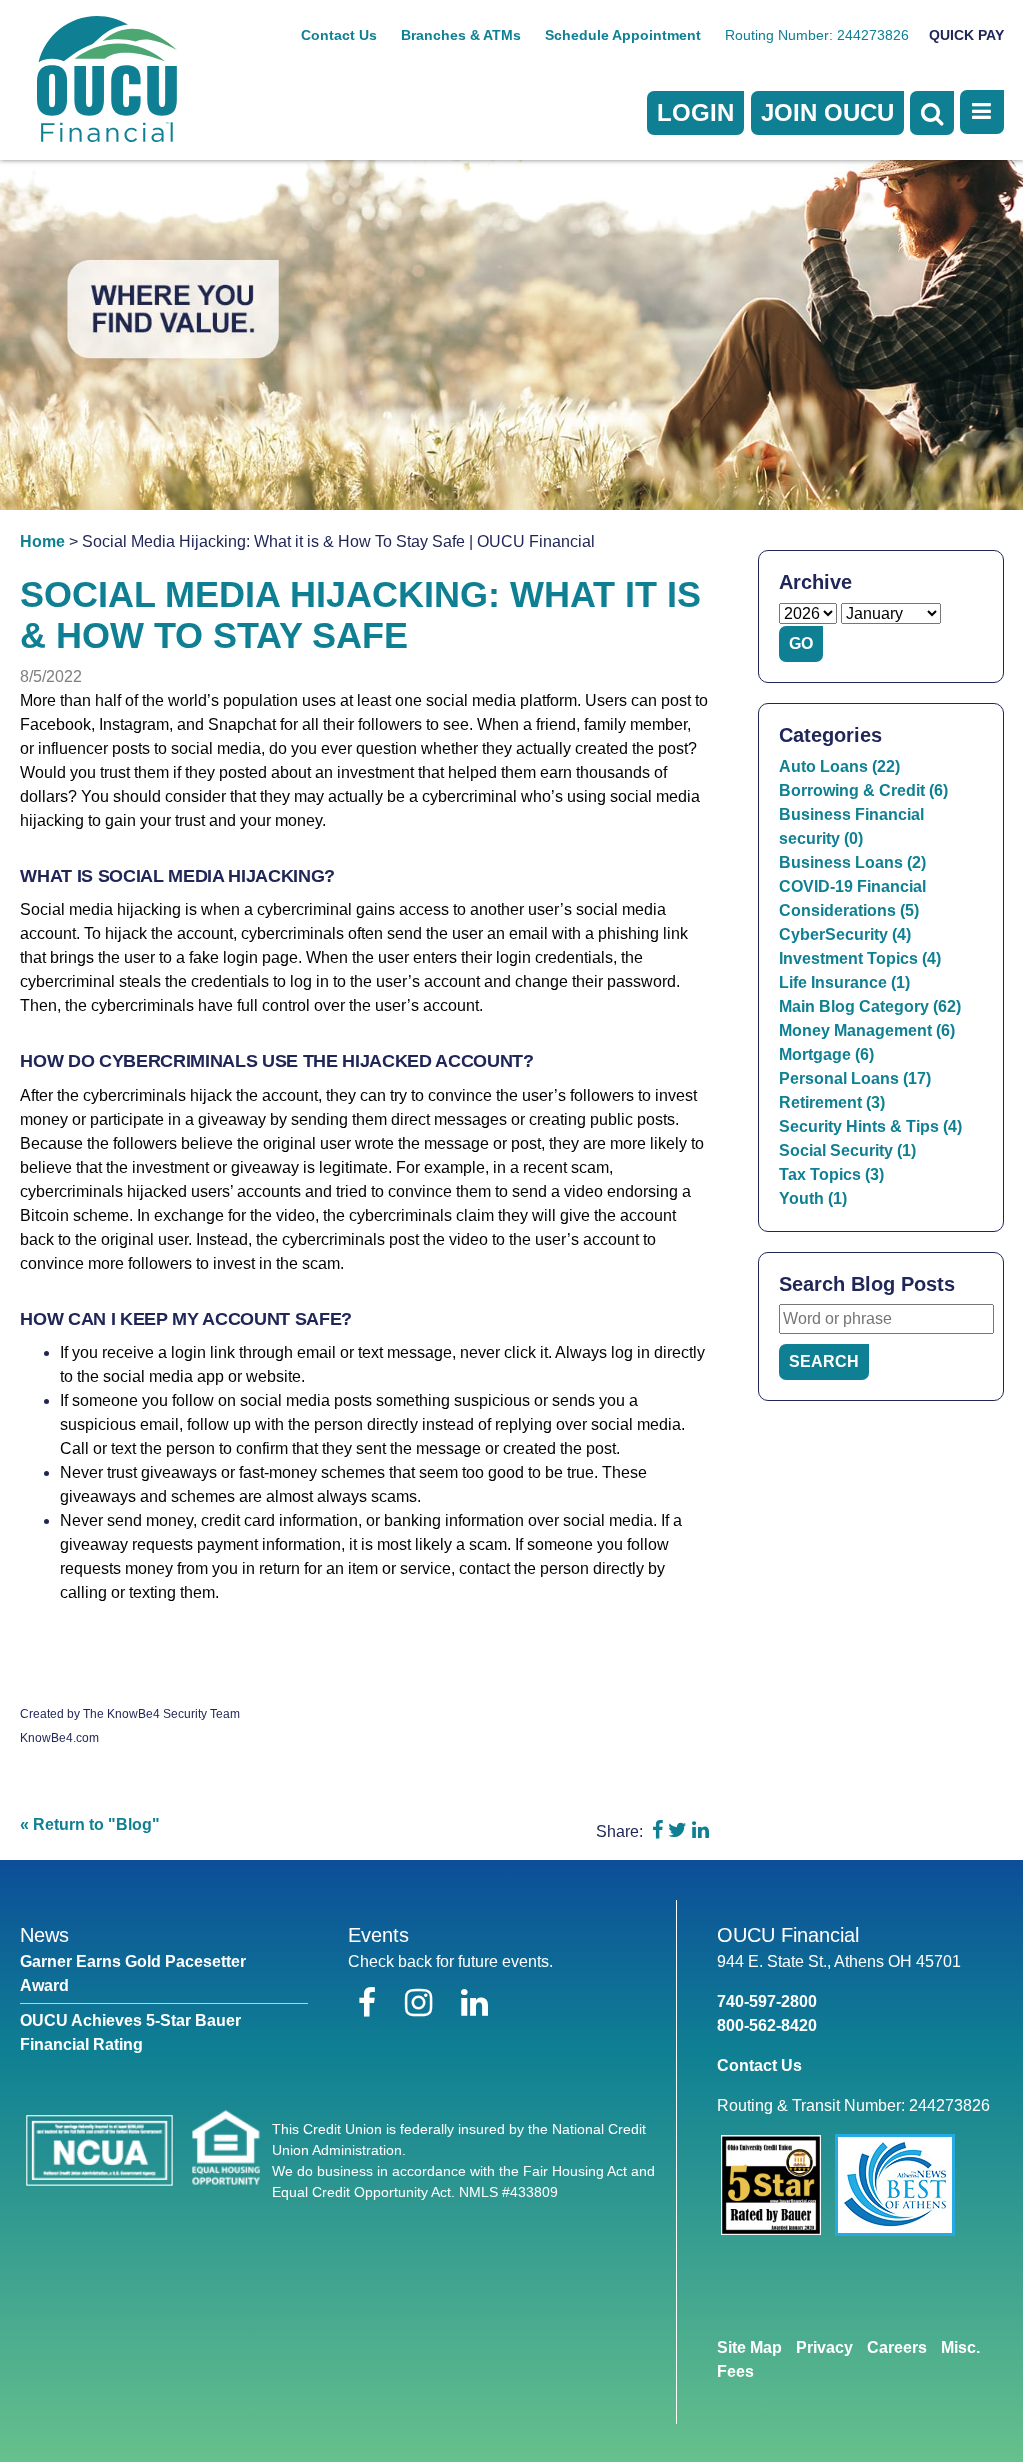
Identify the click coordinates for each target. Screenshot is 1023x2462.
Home (42, 541)
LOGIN (695, 112)
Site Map (749, 2347)
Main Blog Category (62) (870, 1006)
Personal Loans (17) (855, 1078)
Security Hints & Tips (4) (870, 1126)
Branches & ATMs (461, 35)
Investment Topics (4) (860, 958)
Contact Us (339, 35)
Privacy (824, 2347)
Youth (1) (813, 1198)
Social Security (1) (847, 1150)
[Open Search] (932, 113)
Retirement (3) (832, 1102)
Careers (897, 2347)
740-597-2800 (767, 2001)
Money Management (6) (867, 1030)
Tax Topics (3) (831, 1174)
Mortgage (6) (826, 1054)
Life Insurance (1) (844, 982)
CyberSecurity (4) (845, 934)
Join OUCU (827, 112)
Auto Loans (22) (839, 766)
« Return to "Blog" (90, 1824)
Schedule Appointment (623, 35)
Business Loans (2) (852, 862)
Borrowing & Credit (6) (863, 790)
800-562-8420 (767, 2025)
